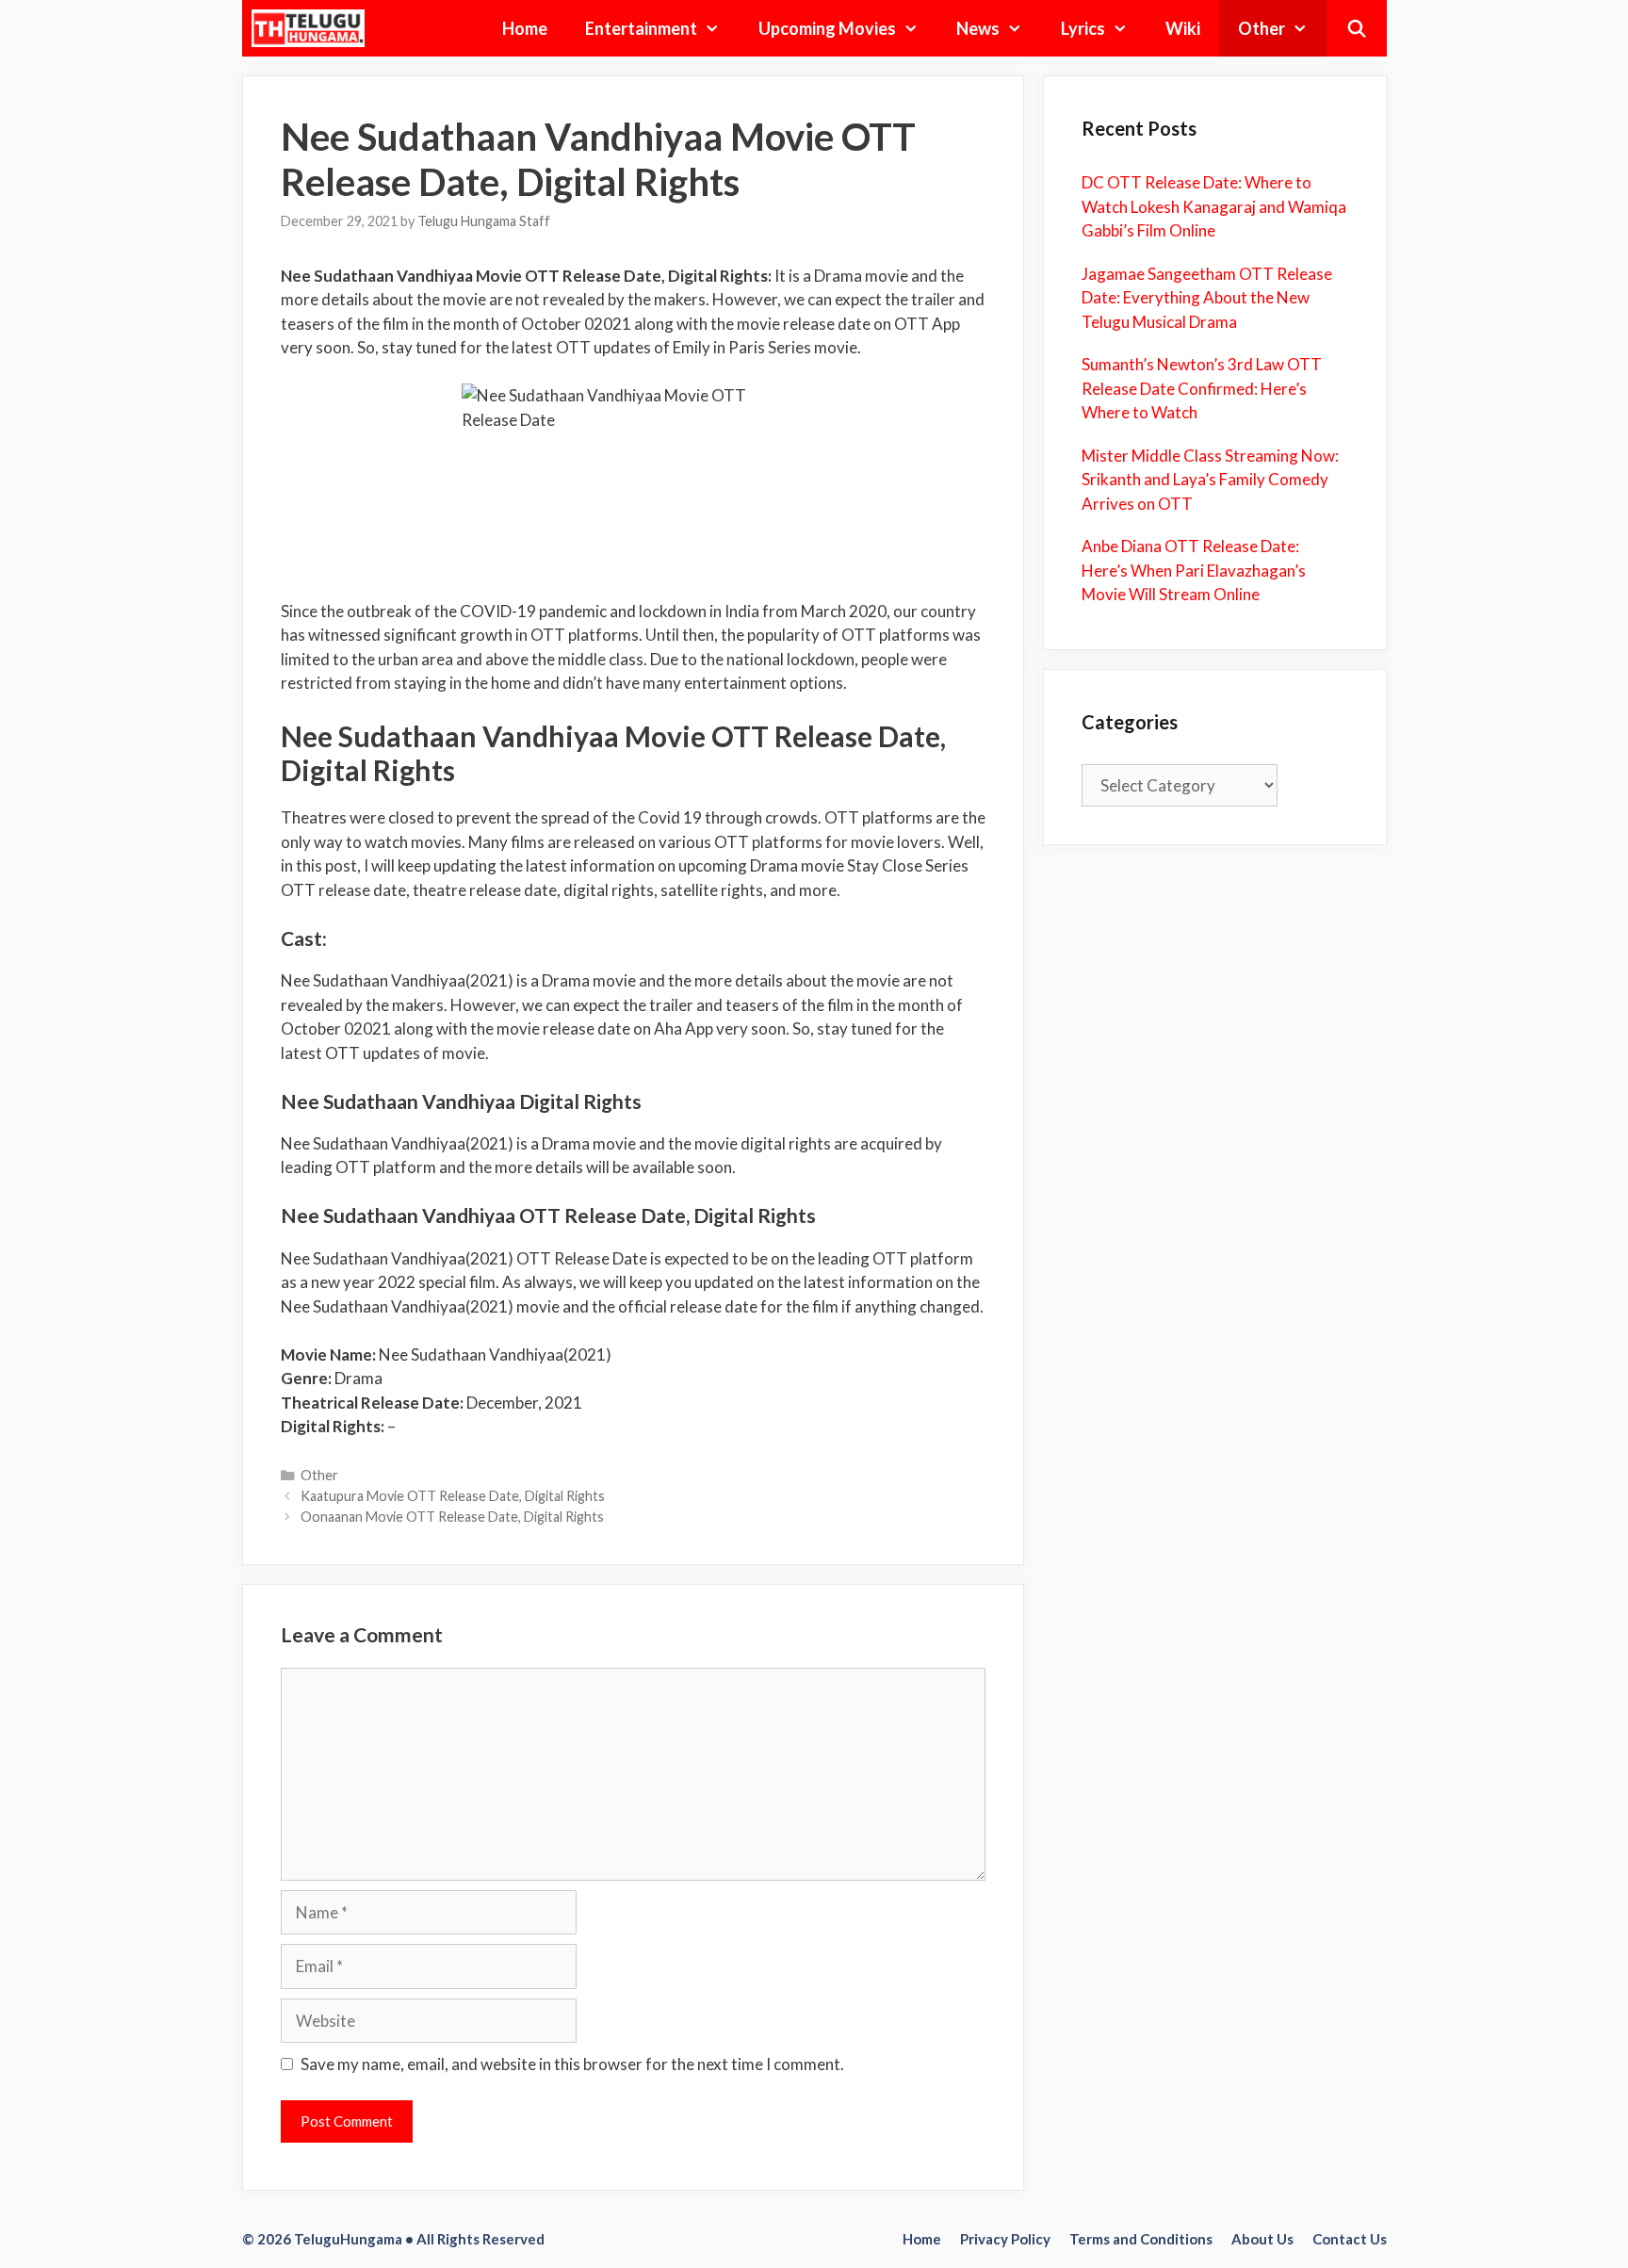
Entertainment (641, 28)
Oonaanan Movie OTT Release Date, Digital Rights (452, 1517)
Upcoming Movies (827, 28)
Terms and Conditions (1141, 2239)
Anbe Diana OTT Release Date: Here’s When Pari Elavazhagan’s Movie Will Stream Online (1194, 570)
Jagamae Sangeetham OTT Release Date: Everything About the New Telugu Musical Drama (1207, 298)
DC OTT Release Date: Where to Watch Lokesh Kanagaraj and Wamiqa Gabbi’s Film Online (1214, 206)
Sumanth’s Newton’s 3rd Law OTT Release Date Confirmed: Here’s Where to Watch (1202, 388)
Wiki (1183, 28)
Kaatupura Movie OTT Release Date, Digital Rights (453, 1496)
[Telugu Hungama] (313, 28)
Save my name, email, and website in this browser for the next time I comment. (572, 2064)
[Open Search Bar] (1356, 28)
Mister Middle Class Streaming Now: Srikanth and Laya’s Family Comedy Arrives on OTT (1210, 480)
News (978, 28)
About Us (1262, 2239)
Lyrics (1083, 28)
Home (525, 28)
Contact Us (1350, 2239)
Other (1262, 28)
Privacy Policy (1005, 2239)
